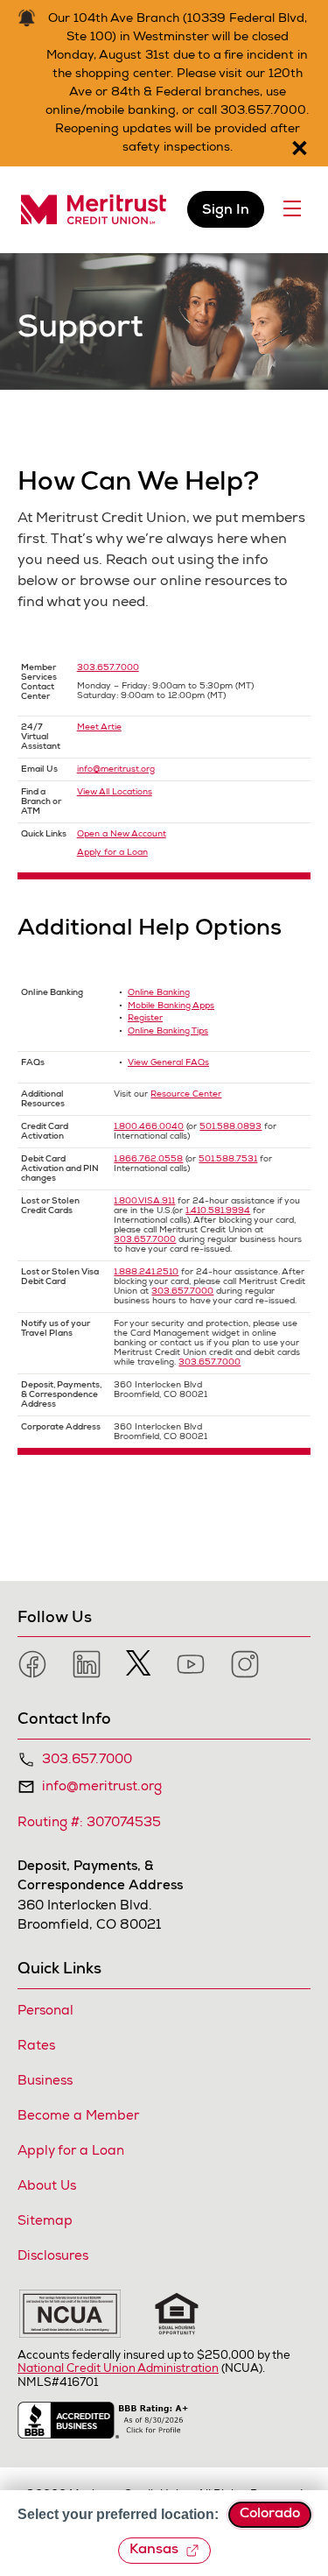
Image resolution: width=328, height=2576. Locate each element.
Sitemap (45, 2222)
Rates (36, 2047)
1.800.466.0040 (149, 1127)
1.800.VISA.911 (144, 1202)
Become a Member (78, 2117)
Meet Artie (99, 728)
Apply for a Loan (112, 853)
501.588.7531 (228, 1160)
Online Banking (159, 993)
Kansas (154, 2551)
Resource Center (186, 1095)
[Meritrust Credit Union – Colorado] (94, 210)
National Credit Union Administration (118, 2370)
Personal (45, 2011)
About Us (47, 2187)
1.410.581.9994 (218, 1211)
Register (145, 1019)
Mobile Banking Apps (171, 1006)
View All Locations (115, 793)
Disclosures (53, 2257)
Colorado (270, 2515)
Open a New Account (122, 835)
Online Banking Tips (168, 1032)
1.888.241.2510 (146, 1273)
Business (45, 2082)
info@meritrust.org (116, 770)
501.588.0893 (230, 1127)
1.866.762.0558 (148, 1160)
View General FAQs (168, 1063)
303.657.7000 (108, 668)
